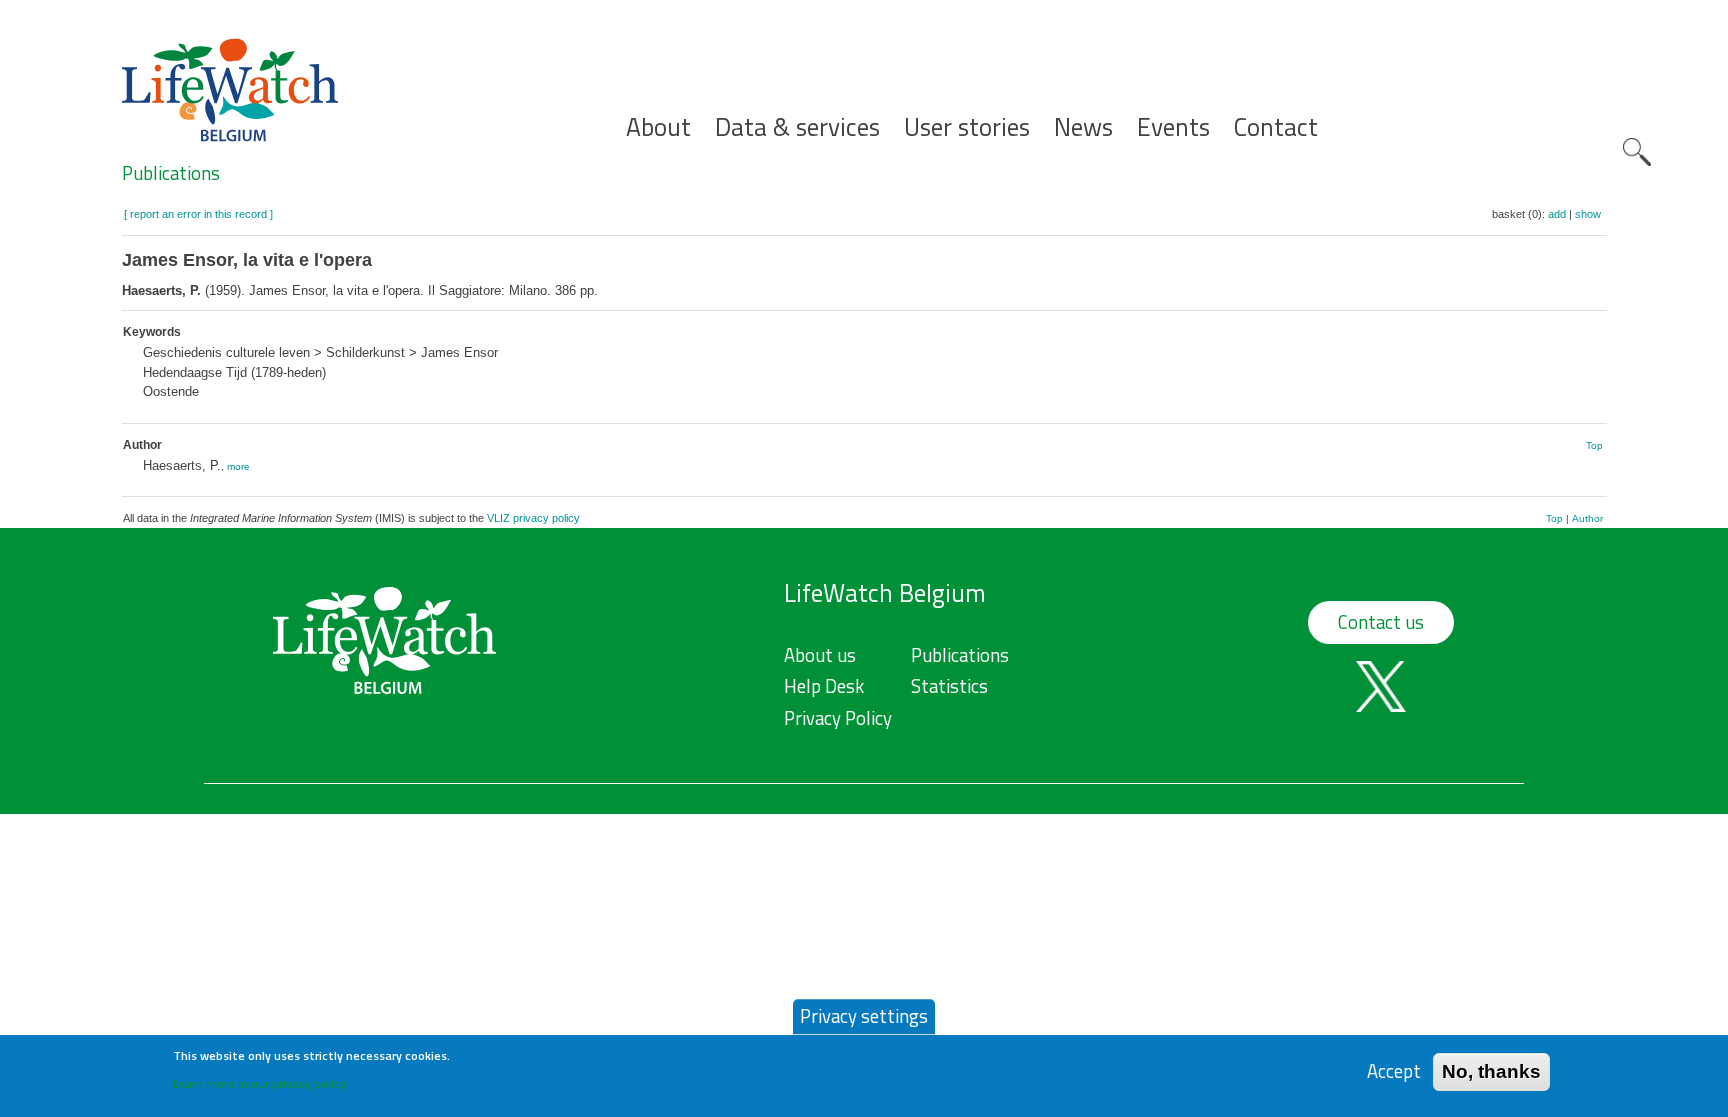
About (658, 127)
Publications (171, 173)
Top (1594, 445)
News (1083, 127)
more (238, 466)
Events (1173, 127)
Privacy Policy (838, 718)
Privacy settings (864, 1016)
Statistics (949, 686)
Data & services (797, 127)
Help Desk (824, 686)
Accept (1394, 1071)
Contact (1276, 127)
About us (820, 655)
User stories (967, 127)
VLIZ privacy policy (533, 518)
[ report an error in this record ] (198, 214)
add (1557, 214)
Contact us (1381, 622)
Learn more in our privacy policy (259, 1082)
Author (1587, 518)
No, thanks (1491, 1071)
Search (1637, 152)
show (1588, 214)
